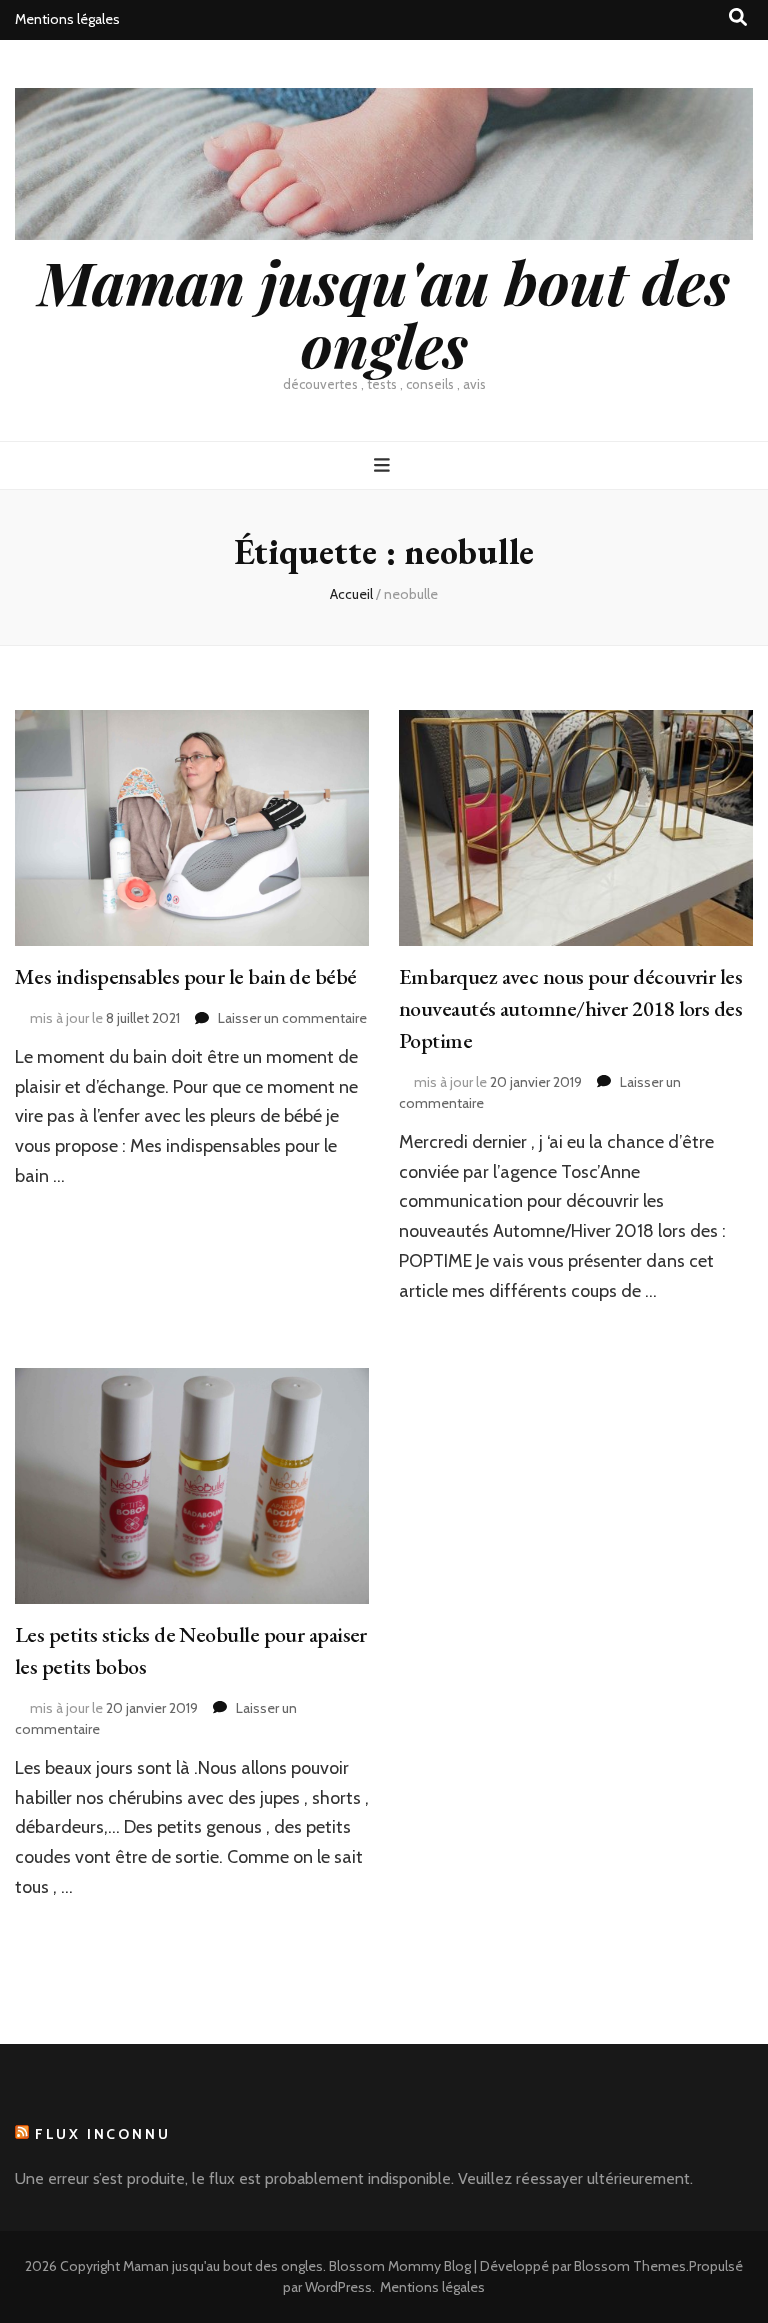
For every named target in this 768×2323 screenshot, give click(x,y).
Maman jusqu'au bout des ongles (384, 312)
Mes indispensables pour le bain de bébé (186, 976)
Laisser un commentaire (292, 1018)
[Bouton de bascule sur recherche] (738, 17)
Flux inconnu (103, 2134)
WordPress (338, 2287)
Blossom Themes (630, 2266)
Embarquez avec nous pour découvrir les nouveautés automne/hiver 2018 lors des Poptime (570, 1008)
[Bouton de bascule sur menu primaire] (384, 465)
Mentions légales (67, 19)
